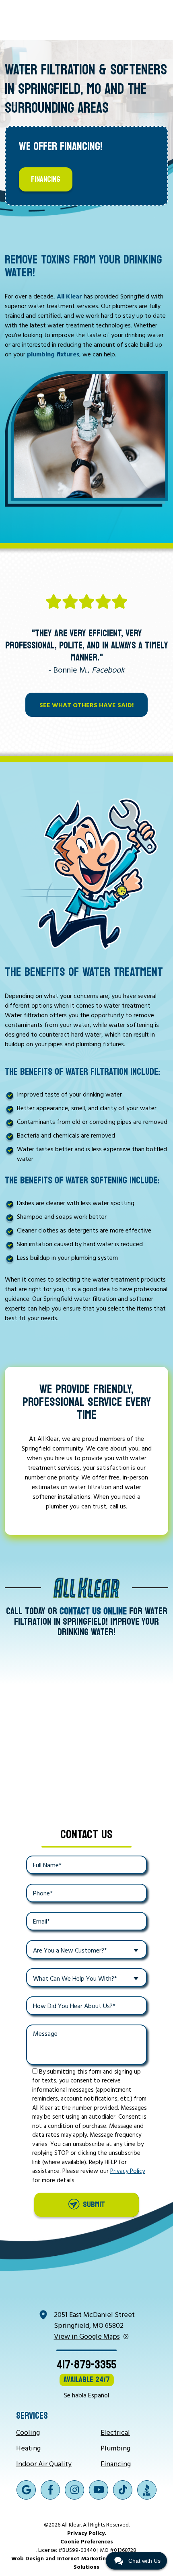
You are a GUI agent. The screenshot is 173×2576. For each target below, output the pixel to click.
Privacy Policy (128, 2171)
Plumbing (115, 2448)
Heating (28, 2448)
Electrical (115, 2432)
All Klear (69, 296)
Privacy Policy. (87, 2533)
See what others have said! (86, 705)
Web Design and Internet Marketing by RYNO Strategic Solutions (87, 2562)
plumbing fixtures (53, 354)
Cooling (28, 2432)
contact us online (93, 1611)
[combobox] (86, 1949)
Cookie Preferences (87, 2541)
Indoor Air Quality (44, 2464)
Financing (46, 179)
